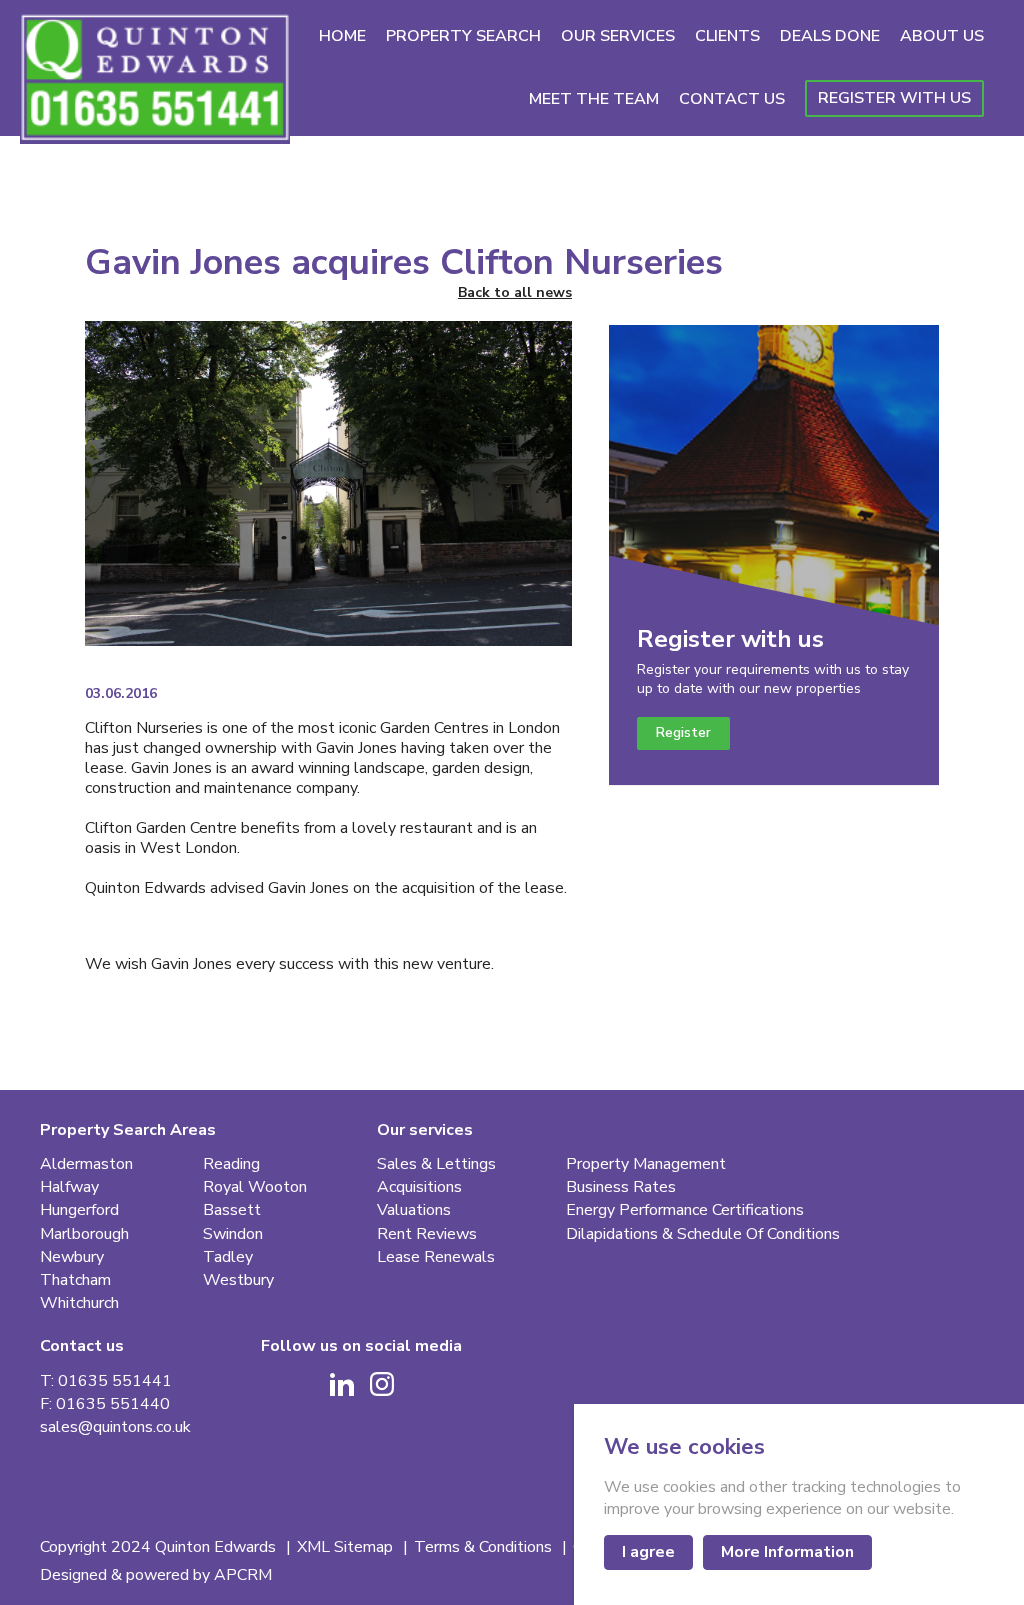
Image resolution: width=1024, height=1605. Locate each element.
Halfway (69, 1187)
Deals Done (830, 36)
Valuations (414, 1210)
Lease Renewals (436, 1257)
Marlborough (84, 1234)
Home (342, 36)
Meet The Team (594, 99)
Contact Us (732, 99)
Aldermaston (86, 1164)
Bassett (232, 1210)
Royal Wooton (255, 1187)
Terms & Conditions (485, 1547)
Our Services (618, 36)
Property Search (463, 36)
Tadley (228, 1257)
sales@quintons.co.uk (115, 1427)
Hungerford (79, 1210)
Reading (231, 1164)
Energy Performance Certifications (685, 1210)
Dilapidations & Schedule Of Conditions (703, 1234)
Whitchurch (79, 1303)
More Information (787, 1552)
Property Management (646, 1164)
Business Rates (621, 1187)
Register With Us (894, 98)
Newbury (72, 1257)
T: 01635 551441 (106, 1381)
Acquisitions (419, 1187)
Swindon (233, 1234)
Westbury (238, 1280)
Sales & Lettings (436, 1164)
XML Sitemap (347, 1547)
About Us (942, 36)
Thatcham (75, 1280)
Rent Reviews (427, 1234)
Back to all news (515, 293)
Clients (727, 36)
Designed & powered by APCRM (156, 1575)
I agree (648, 1552)
